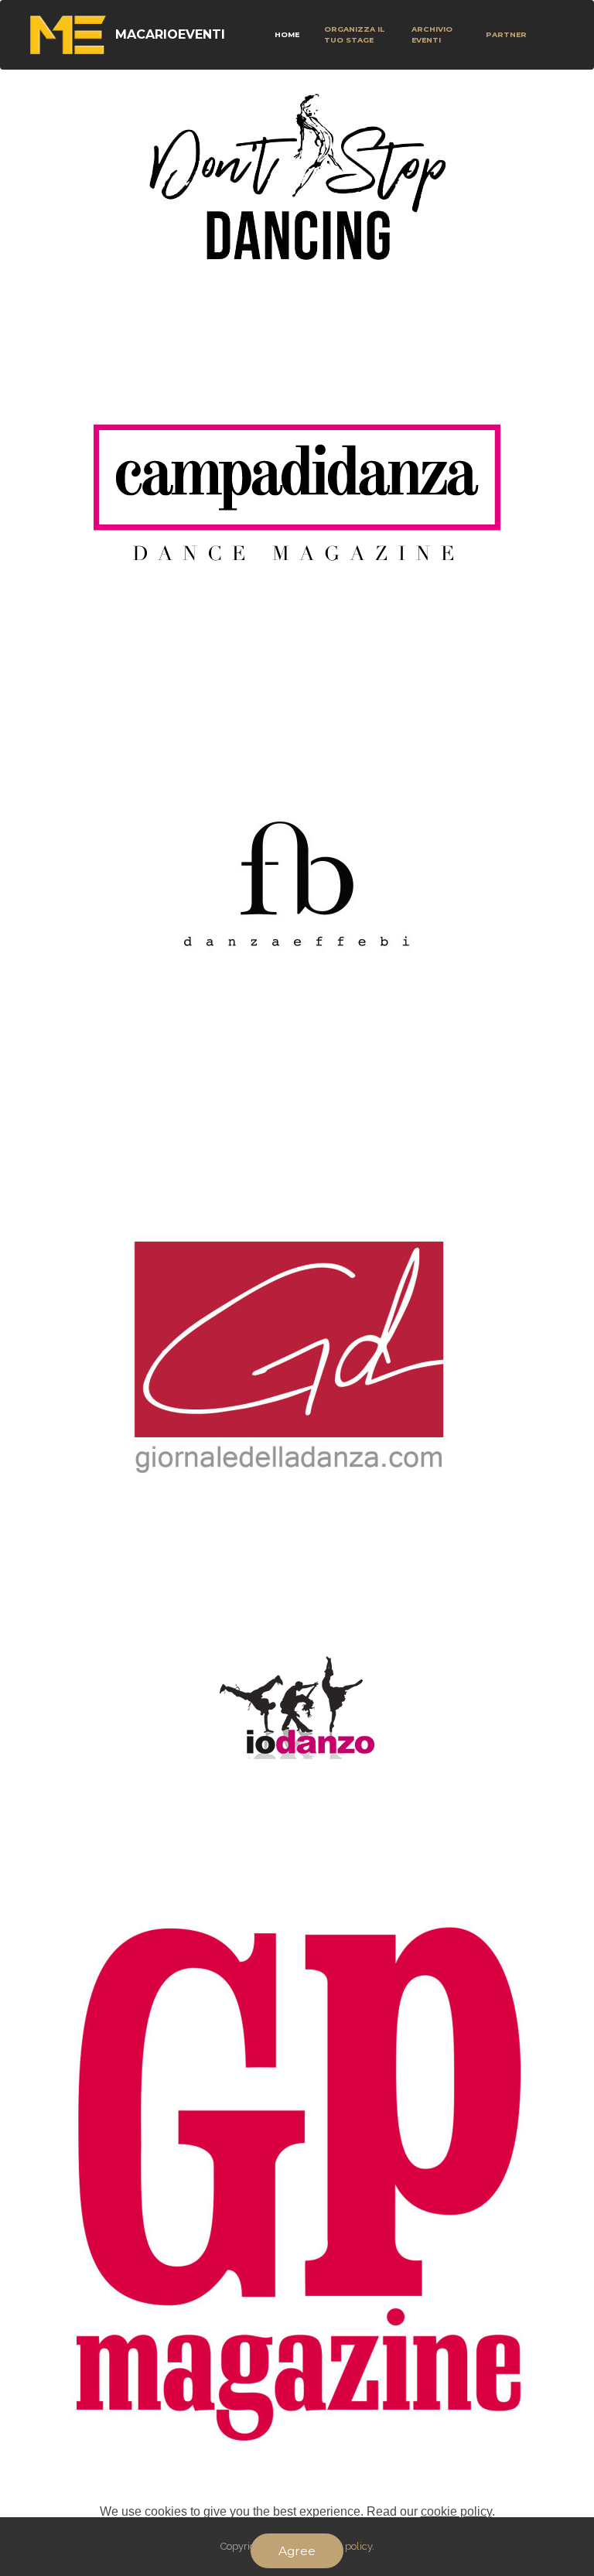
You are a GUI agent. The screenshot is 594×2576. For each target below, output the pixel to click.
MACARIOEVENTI (170, 34)
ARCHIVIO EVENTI (432, 34)
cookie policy (456, 2511)
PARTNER (505, 34)
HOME (287, 34)
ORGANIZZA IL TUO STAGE (354, 34)
